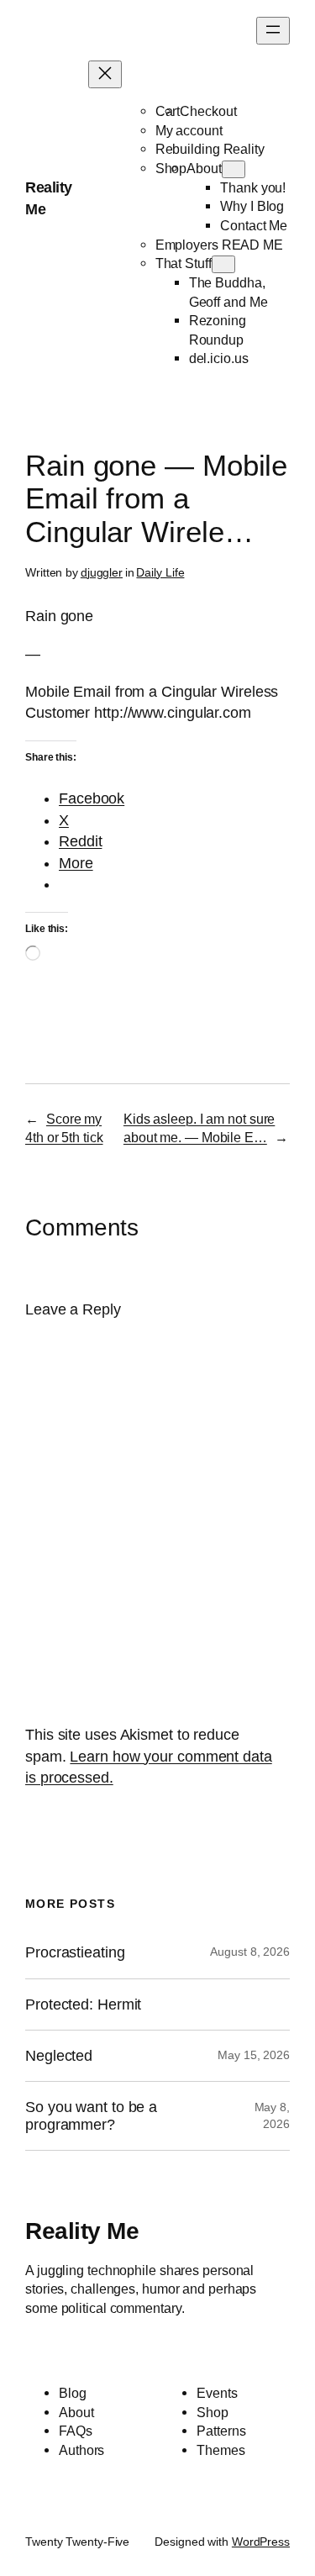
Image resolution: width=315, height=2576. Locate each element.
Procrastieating (75, 1952)
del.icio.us (219, 358)
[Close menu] (105, 74)
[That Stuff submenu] (223, 264)
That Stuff (184, 263)
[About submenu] (234, 169)
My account (189, 130)
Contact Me (254, 225)
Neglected (59, 2056)
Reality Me (82, 2231)
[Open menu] (273, 31)
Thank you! (253, 187)
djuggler (102, 572)
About (204, 168)
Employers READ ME (219, 245)
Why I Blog (252, 206)
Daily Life (160, 572)
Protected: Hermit (83, 2004)
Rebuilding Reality (210, 149)
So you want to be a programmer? (91, 2115)
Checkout (208, 111)
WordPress (261, 2542)
